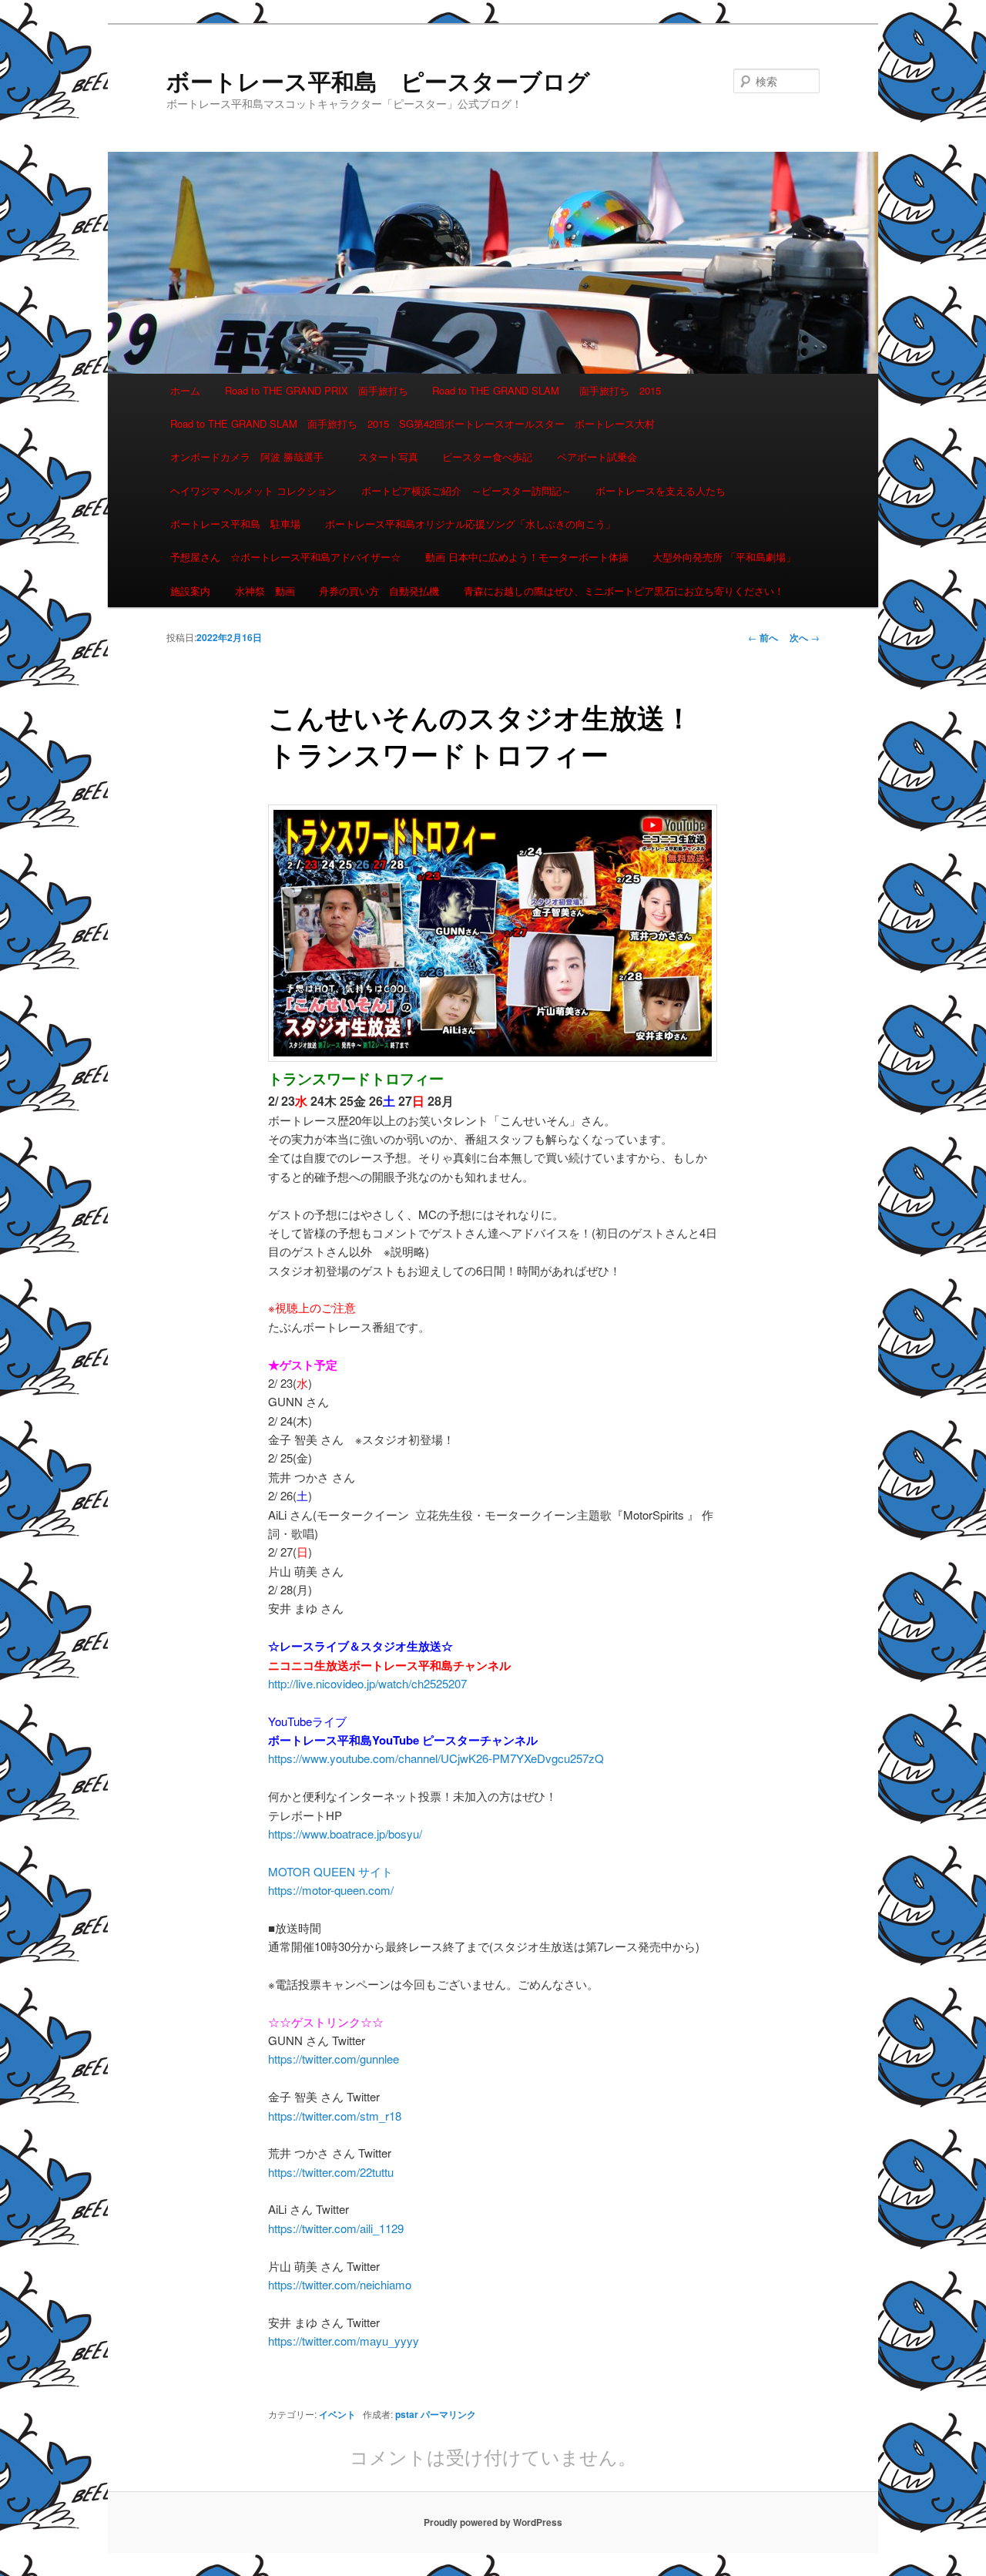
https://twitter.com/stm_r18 (335, 2116)
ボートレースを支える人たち (661, 490)
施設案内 (190, 591)
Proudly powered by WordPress (493, 2522)
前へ (763, 637)
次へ (805, 637)
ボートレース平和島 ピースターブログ (378, 81)
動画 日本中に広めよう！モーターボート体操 (527, 557)
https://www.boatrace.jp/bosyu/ (345, 1834)
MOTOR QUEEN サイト (330, 1871)
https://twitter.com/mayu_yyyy (344, 2341)
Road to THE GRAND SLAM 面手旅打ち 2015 (547, 390)
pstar (407, 2414)
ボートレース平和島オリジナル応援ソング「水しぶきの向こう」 (470, 524)
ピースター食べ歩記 (487, 457)
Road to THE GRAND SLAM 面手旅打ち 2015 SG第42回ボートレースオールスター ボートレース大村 (413, 423)
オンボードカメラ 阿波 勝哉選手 (252, 457)
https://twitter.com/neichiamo (340, 2284)
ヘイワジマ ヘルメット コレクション (253, 490)
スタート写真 (388, 457)
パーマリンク (448, 2414)
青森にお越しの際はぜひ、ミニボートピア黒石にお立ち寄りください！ (624, 591)
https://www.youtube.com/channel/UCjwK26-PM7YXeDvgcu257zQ (436, 1758)
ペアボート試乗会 (597, 457)
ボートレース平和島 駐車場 (235, 524)
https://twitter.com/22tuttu (331, 2172)
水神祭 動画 (265, 591)
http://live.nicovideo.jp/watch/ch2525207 (367, 1683)
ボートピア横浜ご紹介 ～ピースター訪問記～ (466, 490)
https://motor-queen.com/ (331, 1890)
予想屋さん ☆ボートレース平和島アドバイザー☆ (285, 557)
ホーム (185, 390)
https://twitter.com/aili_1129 (336, 2228)
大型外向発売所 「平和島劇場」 (724, 557)
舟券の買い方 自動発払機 (379, 591)
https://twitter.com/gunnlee (334, 2059)
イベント (337, 2414)
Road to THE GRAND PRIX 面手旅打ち (317, 390)
